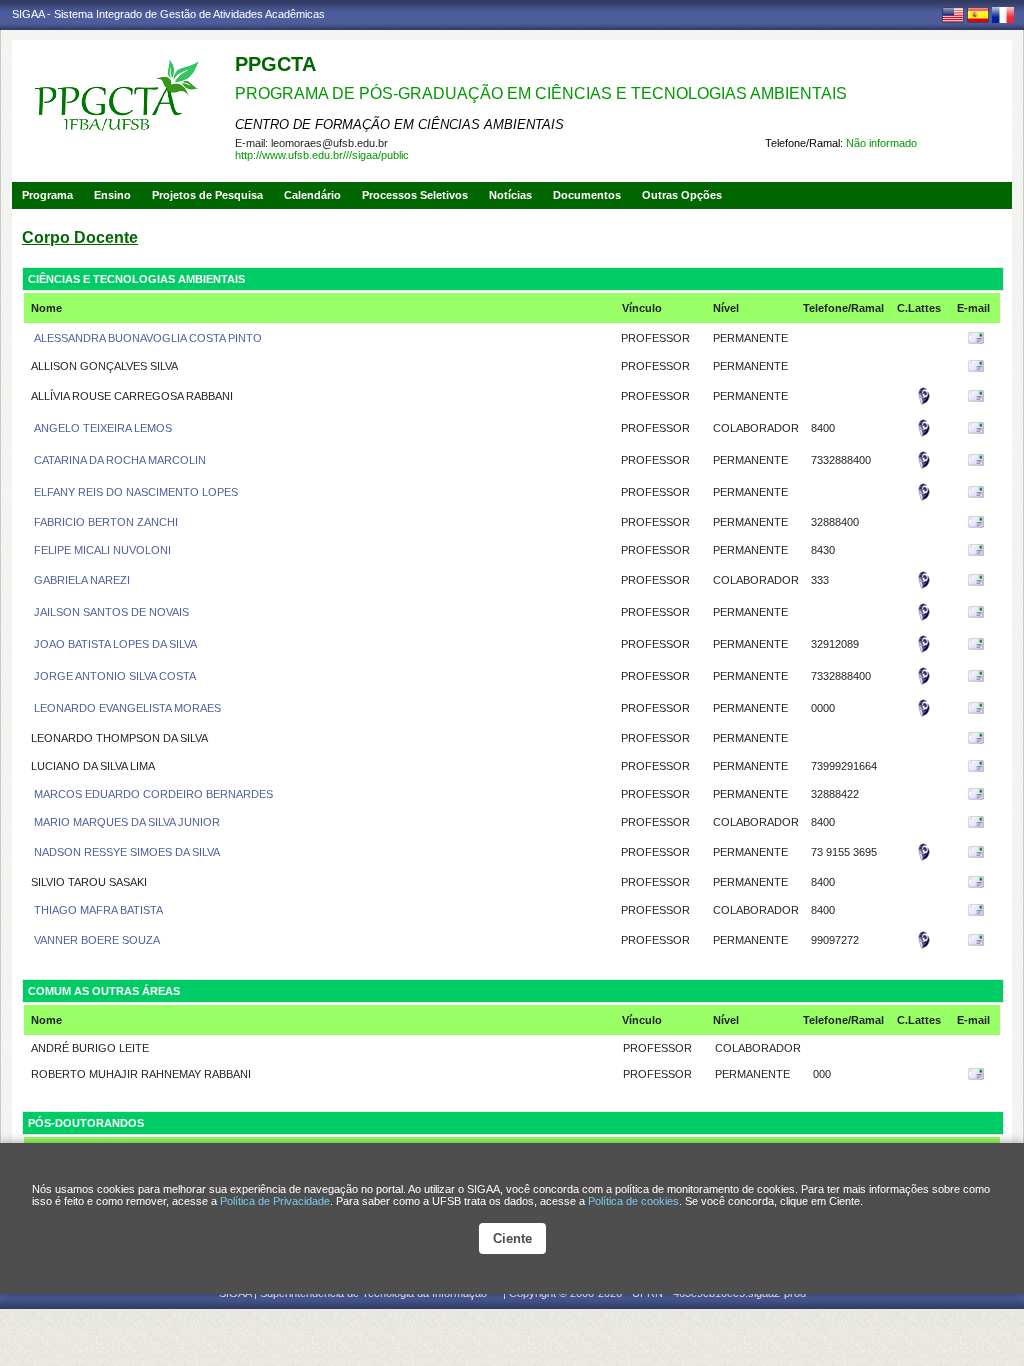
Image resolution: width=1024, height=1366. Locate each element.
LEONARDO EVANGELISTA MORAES (126, 708)
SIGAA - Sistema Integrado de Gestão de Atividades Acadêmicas (168, 14)
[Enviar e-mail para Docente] (976, 342)
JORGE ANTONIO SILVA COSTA (113, 676)
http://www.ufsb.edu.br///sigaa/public (322, 155)
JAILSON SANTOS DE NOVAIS (110, 612)
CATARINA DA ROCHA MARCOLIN (118, 460)
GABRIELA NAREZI (80, 580)
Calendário (312, 195)
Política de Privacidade (275, 1201)
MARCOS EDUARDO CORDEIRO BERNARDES (152, 794)
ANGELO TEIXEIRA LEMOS (101, 428)
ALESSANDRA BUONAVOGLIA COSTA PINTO (146, 338)
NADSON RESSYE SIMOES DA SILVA (125, 852)
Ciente (512, 1238)
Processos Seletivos (415, 195)
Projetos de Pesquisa (207, 195)
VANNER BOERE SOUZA (95, 940)
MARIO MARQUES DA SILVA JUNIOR (125, 822)
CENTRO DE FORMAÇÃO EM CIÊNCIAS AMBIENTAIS (399, 124)
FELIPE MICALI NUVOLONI (101, 550)
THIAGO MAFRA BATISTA (97, 910)
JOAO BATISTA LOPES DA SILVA (114, 644)
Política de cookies (633, 1201)
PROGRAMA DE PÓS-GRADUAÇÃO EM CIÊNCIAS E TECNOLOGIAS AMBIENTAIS (541, 93)
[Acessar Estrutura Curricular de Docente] (924, 402)
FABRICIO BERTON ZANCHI (104, 522)
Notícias (510, 195)
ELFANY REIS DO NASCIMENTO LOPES (134, 492)
